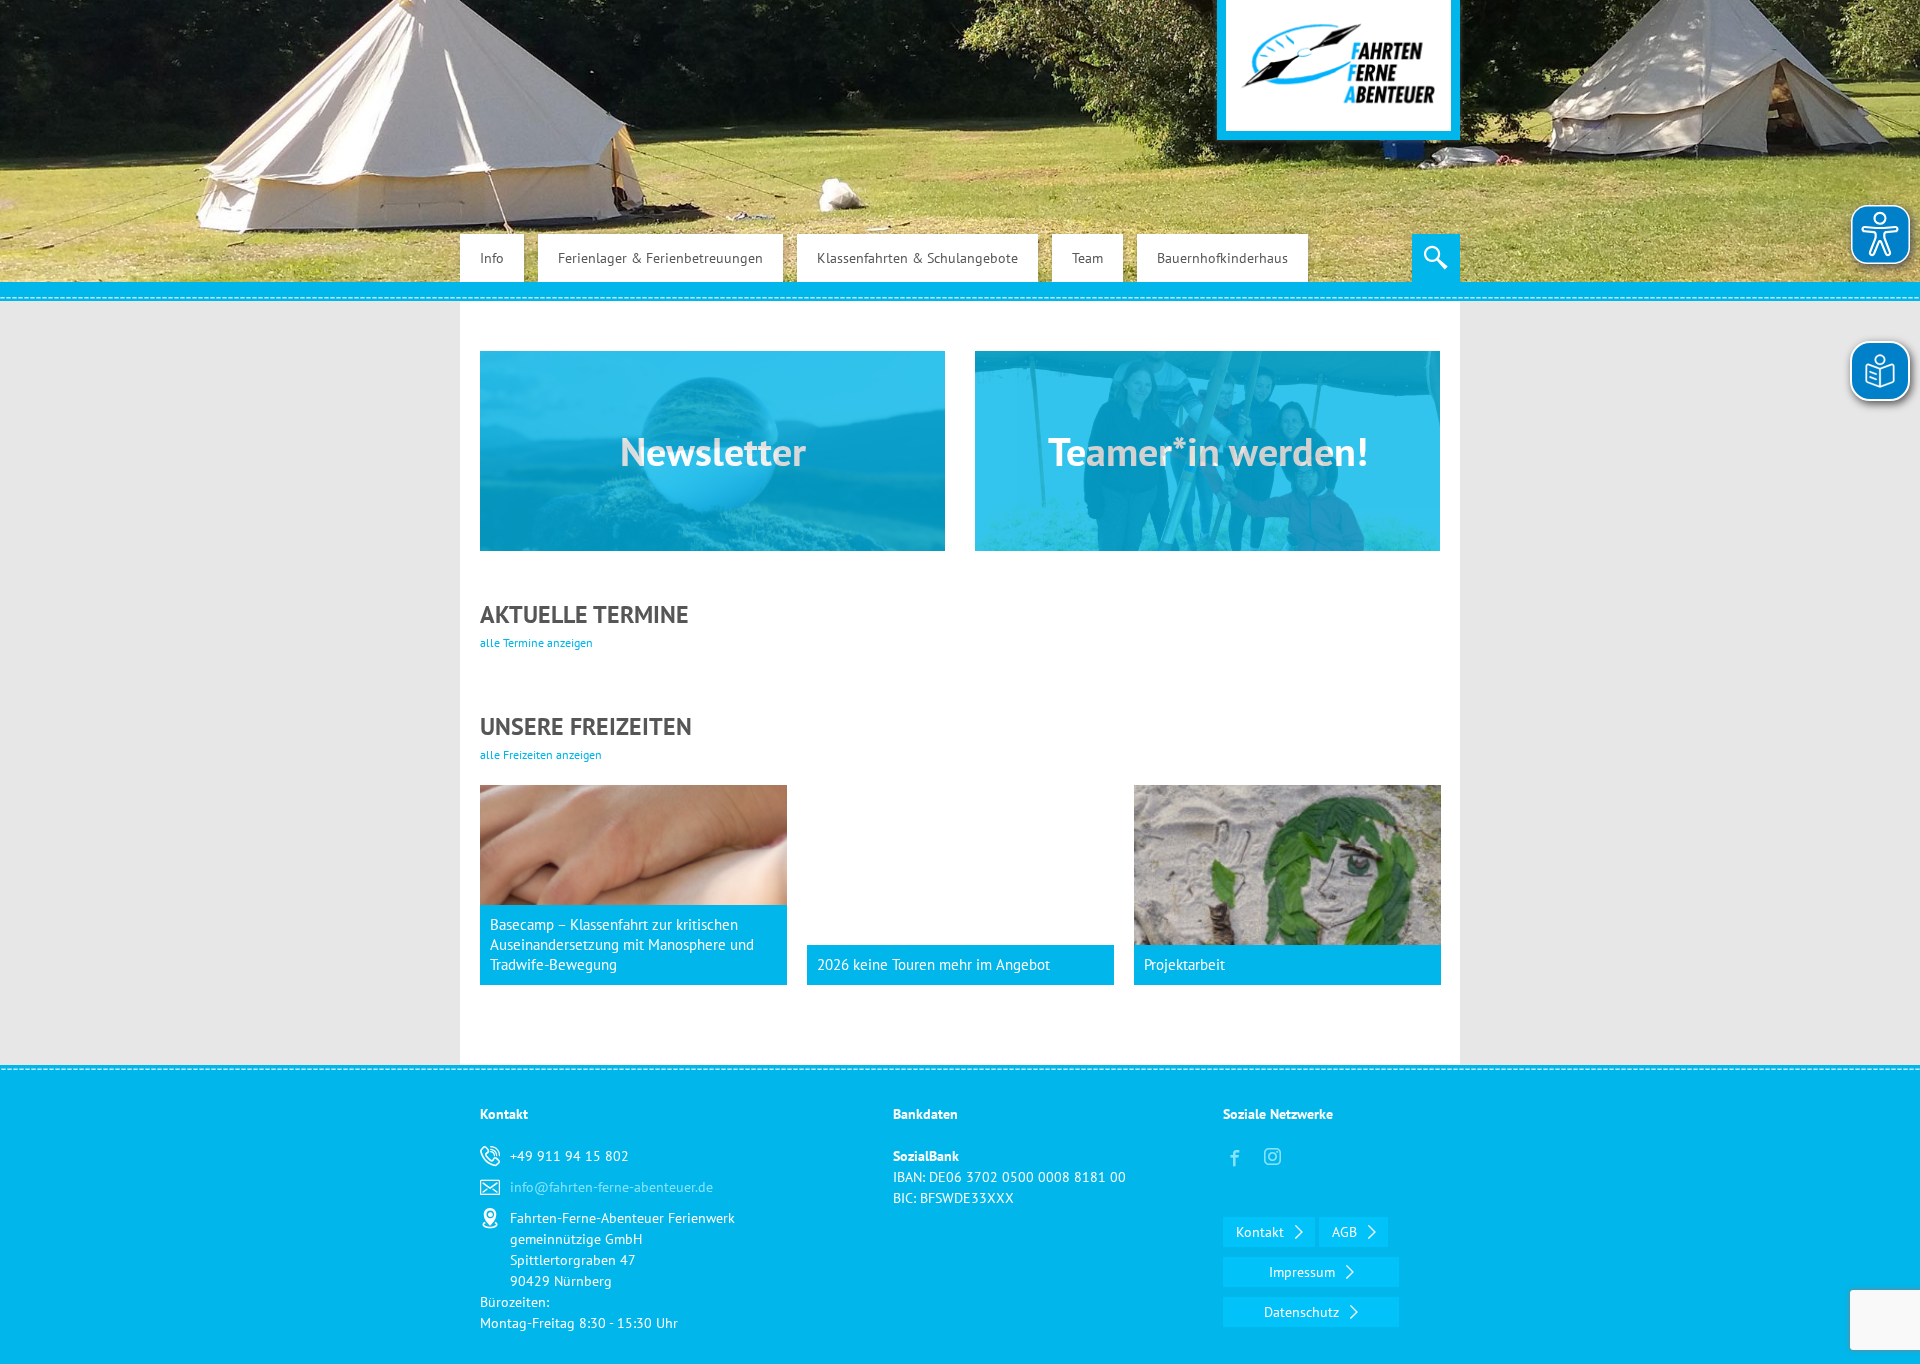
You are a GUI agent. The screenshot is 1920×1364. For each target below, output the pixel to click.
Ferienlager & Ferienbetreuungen (660, 258)
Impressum (1304, 1272)
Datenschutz (1303, 1312)
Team (1087, 258)
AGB (1346, 1232)
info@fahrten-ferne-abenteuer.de (611, 1187)
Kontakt (1262, 1232)
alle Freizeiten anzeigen (541, 754)
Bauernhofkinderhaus (1222, 258)
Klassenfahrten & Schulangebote (917, 258)
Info (492, 258)
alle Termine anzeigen (536, 642)
